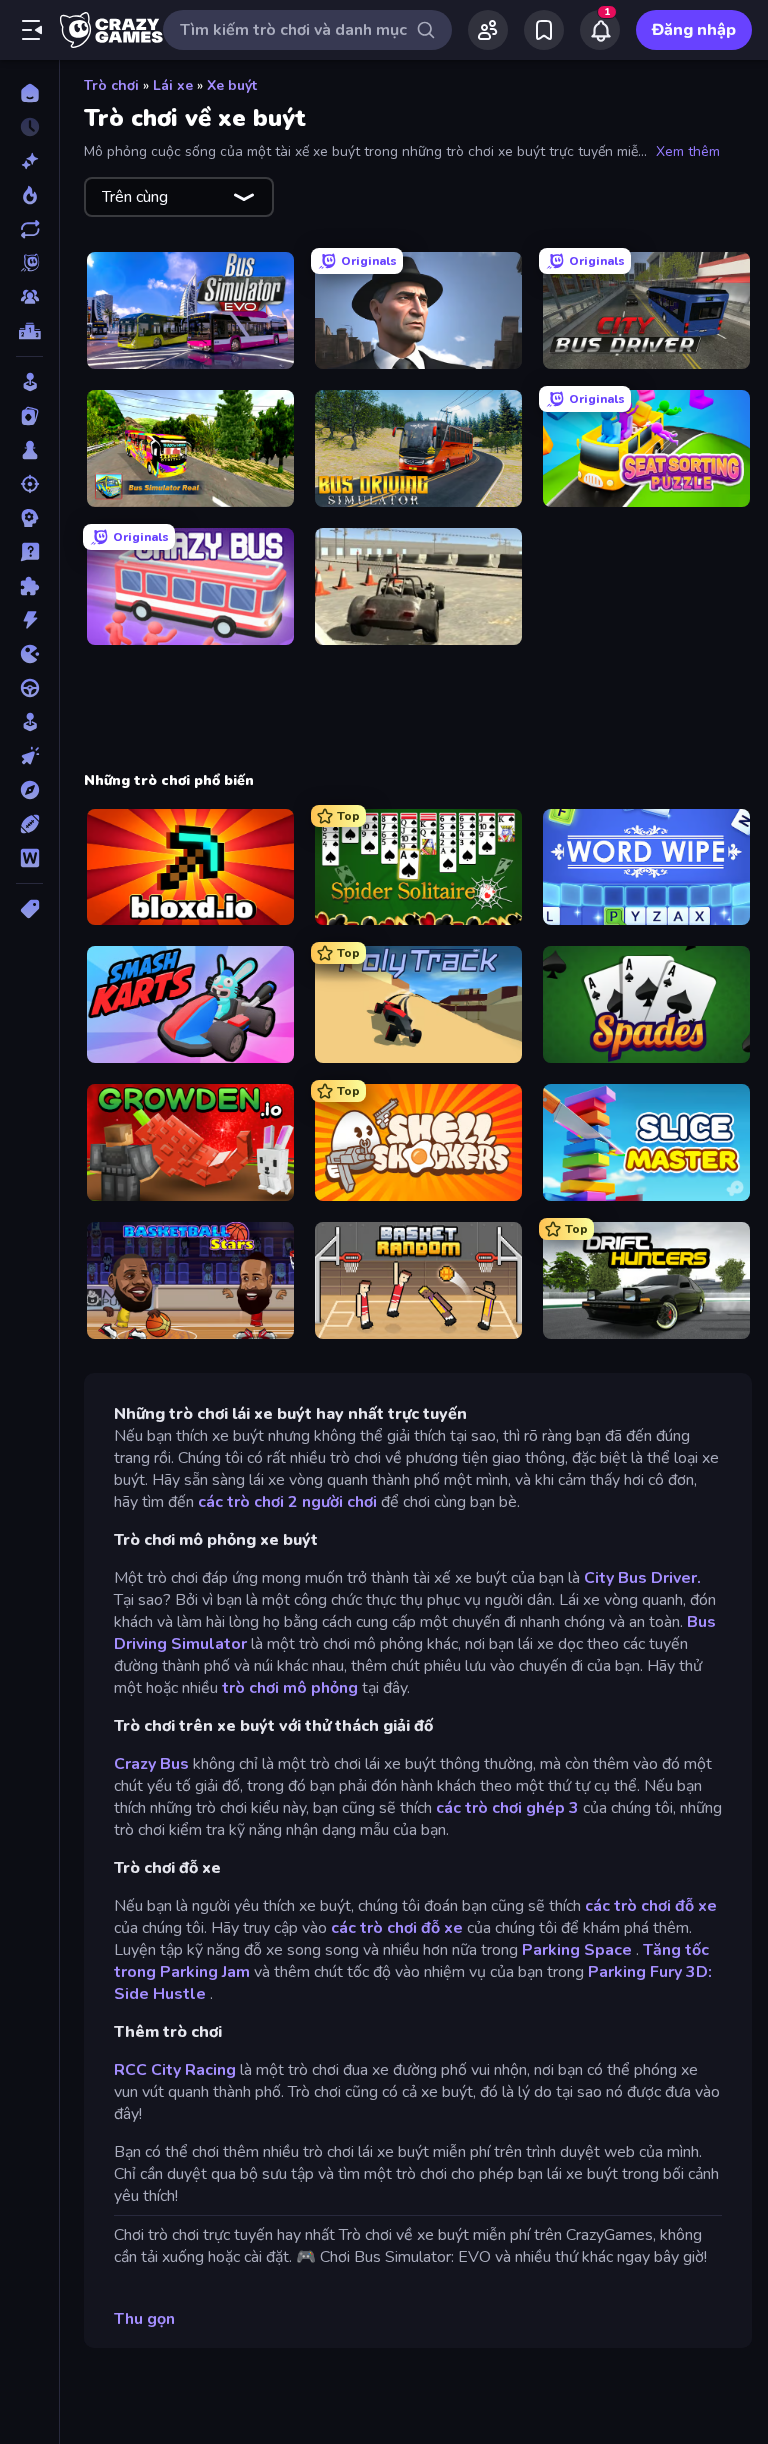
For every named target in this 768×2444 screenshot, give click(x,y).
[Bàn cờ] (29, 450)
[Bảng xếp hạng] (29, 331)
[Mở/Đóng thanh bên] (32, 30)
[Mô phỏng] (29, 722)
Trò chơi (111, 85)
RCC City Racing (175, 2070)
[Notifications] (600, 30)
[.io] (29, 654)
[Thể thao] (29, 824)
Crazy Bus (151, 1764)
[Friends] (488, 30)
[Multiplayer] (29, 297)
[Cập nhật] (29, 229)
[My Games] (544, 30)
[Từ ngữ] (29, 858)
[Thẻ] (29, 909)
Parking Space (577, 1950)
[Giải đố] (29, 586)
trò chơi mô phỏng (290, 1688)
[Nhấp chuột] (29, 756)
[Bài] (29, 416)
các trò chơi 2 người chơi (287, 1502)
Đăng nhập (694, 30)
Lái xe (173, 85)
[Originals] (29, 263)
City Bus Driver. (642, 1578)
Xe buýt (232, 85)
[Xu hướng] (29, 195)
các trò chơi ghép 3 (507, 1808)
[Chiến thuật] (29, 518)
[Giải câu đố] (29, 552)
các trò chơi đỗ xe (651, 1906)
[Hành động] (29, 620)
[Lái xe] (29, 688)
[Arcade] (29, 382)
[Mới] (29, 161)
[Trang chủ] (29, 93)
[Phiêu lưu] (29, 790)
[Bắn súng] (29, 484)
